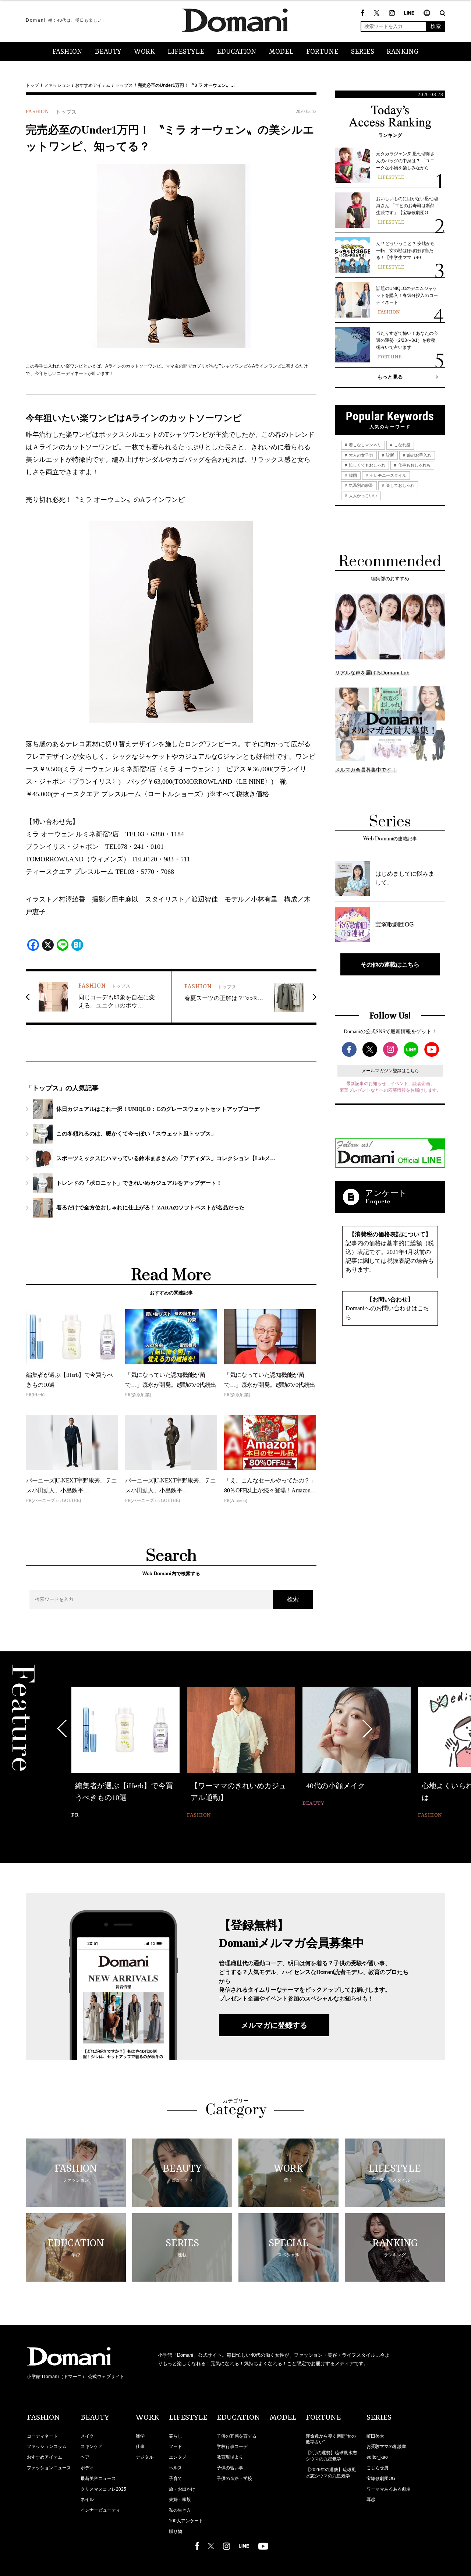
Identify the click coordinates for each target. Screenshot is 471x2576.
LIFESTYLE (186, 52)
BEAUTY (108, 52)
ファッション (57, 85)
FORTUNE (322, 52)
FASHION (67, 52)
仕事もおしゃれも (414, 465)
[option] (125, 1753)
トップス (124, 85)
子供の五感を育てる (237, 2436)
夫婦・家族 (180, 2499)
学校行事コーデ (232, 2446)
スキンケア (92, 2446)
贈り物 (176, 2531)
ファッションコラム (47, 2446)
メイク (87, 2436)
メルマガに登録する (274, 2025)
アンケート (386, 1193)
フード (176, 2446)
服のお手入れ (419, 455)
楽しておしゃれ (400, 485)
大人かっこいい (362, 496)
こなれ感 (402, 445)
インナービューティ (100, 2510)
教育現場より (230, 2457)
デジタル (145, 2457)
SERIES (363, 52)
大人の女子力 (360, 455)
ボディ (87, 2468)
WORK (144, 52)
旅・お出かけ (182, 2489)
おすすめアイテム (93, 85)
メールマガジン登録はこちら (390, 1071)
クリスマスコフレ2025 (103, 2489)
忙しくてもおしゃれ (366, 465)
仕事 (140, 2446)
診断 (389, 455)
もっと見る (390, 377)
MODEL (281, 52)
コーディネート (42, 2436)
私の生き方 (180, 2510)
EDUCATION (237, 52)
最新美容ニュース (98, 2478)
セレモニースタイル (387, 475)
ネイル (87, 2499)
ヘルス (176, 2468)
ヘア (85, 2457)
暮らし (176, 2436)
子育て (176, 2478)
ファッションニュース (49, 2468)
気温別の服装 (360, 485)
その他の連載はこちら (390, 964)
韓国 (352, 475)
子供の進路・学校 (234, 2478)
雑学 (140, 2436)
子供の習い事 (230, 2468)
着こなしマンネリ (364, 445)
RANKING (403, 52)
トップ (32, 85)
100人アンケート (186, 2521)
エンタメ (178, 2457)
